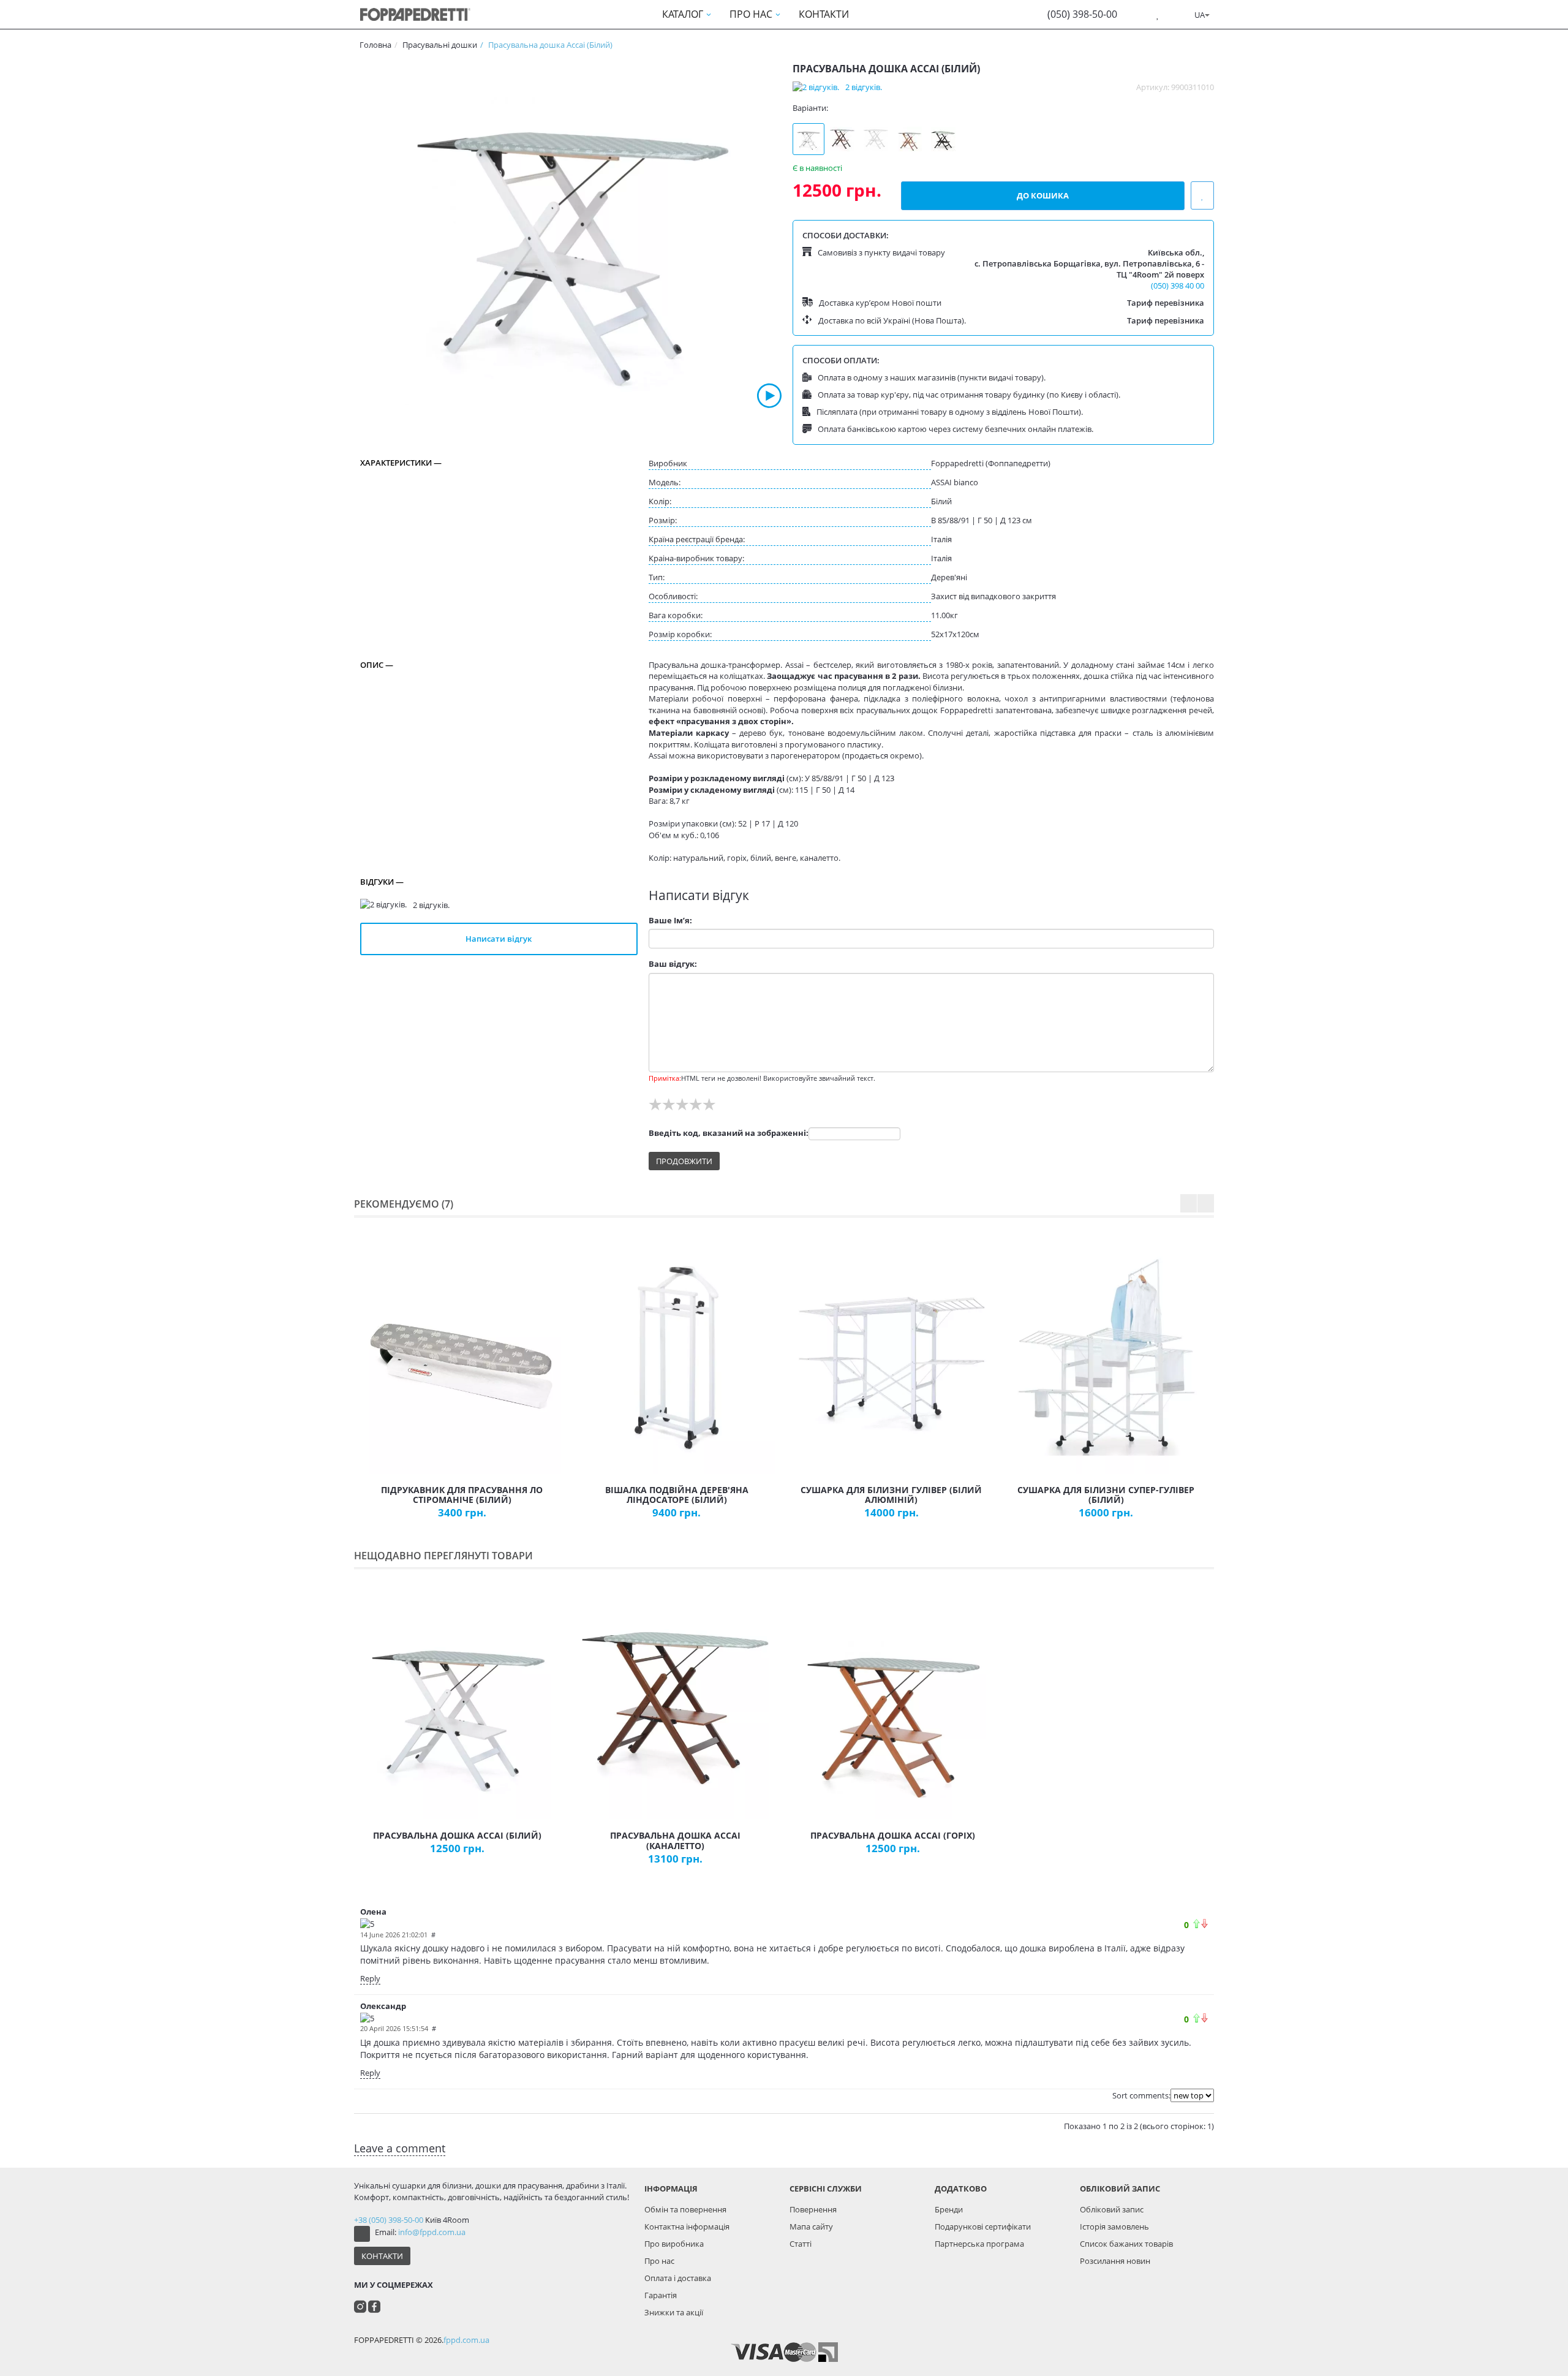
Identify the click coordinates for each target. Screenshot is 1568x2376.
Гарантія (661, 2295)
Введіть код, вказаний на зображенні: (729, 1133)
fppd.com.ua (466, 2340)
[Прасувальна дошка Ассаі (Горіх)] (910, 139)
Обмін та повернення (685, 2209)
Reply (370, 1978)
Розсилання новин (1115, 2261)
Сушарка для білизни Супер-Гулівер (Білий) (1106, 1495)
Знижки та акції (674, 2312)
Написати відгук (499, 939)
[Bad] (1204, 1924)
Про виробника (674, 2244)
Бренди (949, 2209)
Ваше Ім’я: (670, 920)
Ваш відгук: (673, 964)
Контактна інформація (687, 2227)
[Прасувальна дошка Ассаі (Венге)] (943, 139)
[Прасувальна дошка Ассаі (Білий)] (571, 235)
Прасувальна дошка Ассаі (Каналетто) (675, 1841)
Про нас (659, 2261)
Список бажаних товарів (1126, 2244)
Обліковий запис (1112, 2209)
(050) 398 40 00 (1178, 286)
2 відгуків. (864, 87)
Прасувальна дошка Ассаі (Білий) (457, 1835)
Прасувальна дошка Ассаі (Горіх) (893, 1835)
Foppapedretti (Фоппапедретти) (991, 463)
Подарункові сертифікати (983, 2227)
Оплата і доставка (678, 2278)
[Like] (1197, 1924)
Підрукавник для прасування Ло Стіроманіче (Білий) (462, 1495)
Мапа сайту (811, 2227)
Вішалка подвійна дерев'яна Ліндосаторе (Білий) (677, 1495)
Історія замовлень (1114, 2227)
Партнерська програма (979, 2244)
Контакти (382, 2256)
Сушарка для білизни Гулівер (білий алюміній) (891, 1495)
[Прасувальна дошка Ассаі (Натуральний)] (876, 139)
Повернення (813, 2209)
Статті (801, 2244)
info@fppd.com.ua (432, 2232)
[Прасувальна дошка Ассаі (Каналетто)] (842, 139)
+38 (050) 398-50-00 (389, 2220)
